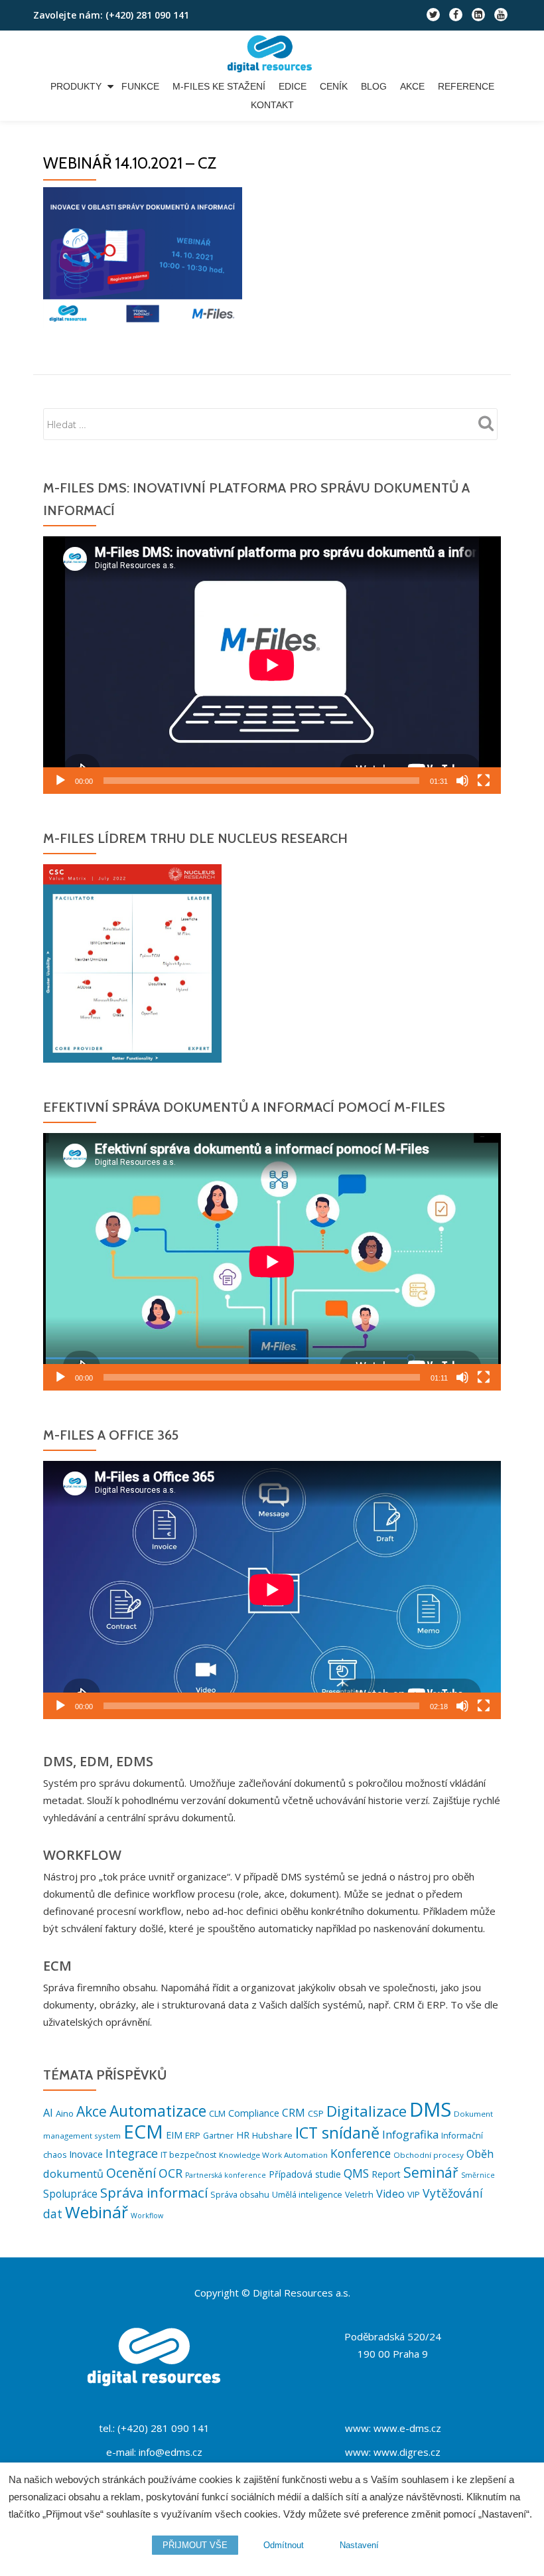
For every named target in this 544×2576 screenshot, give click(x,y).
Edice (293, 86)
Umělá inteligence (307, 2195)
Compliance (254, 2113)
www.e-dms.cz (407, 2428)
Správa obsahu (240, 2195)
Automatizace (158, 2111)
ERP (193, 2135)
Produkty (76, 86)
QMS (356, 2173)
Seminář (431, 2172)
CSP (316, 2113)
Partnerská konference (226, 2175)
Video (390, 2194)
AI (48, 2113)
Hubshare (272, 2135)
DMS (430, 2109)
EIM (174, 2135)
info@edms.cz (170, 2452)
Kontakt (272, 105)
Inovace (86, 2154)
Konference (361, 2154)
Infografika (410, 2134)
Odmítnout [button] (284, 2545)
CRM (294, 2113)
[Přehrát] (60, 781)
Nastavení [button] (359, 2545)
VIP (414, 2194)
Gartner (218, 2136)
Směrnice (478, 2175)
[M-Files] (272, 54)
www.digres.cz (407, 2452)
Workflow (147, 2216)
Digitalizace (367, 2111)
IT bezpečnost (188, 2155)
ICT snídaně (337, 2133)
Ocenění (131, 2173)
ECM (143, 2131)
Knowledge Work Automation (273, 2155)
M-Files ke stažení (219, 86)
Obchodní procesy (429, 2155)
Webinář (97, 2212)
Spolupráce (70, 2194)
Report (386, 2174)
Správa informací (154, 2192)
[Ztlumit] (462, 781)
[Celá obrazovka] (484, 781)
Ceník (334, 86)
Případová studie (305, 2174)
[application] (272, 665)
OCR (170, 2173)
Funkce (140, 86)
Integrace (132, 2153)
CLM (217, 2113)
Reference (466, 86)
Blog (374, 86)
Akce (412, 86)
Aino (65, 2113)
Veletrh (359, 2195)
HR (243, 2135)
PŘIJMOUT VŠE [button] (195, 2545)
